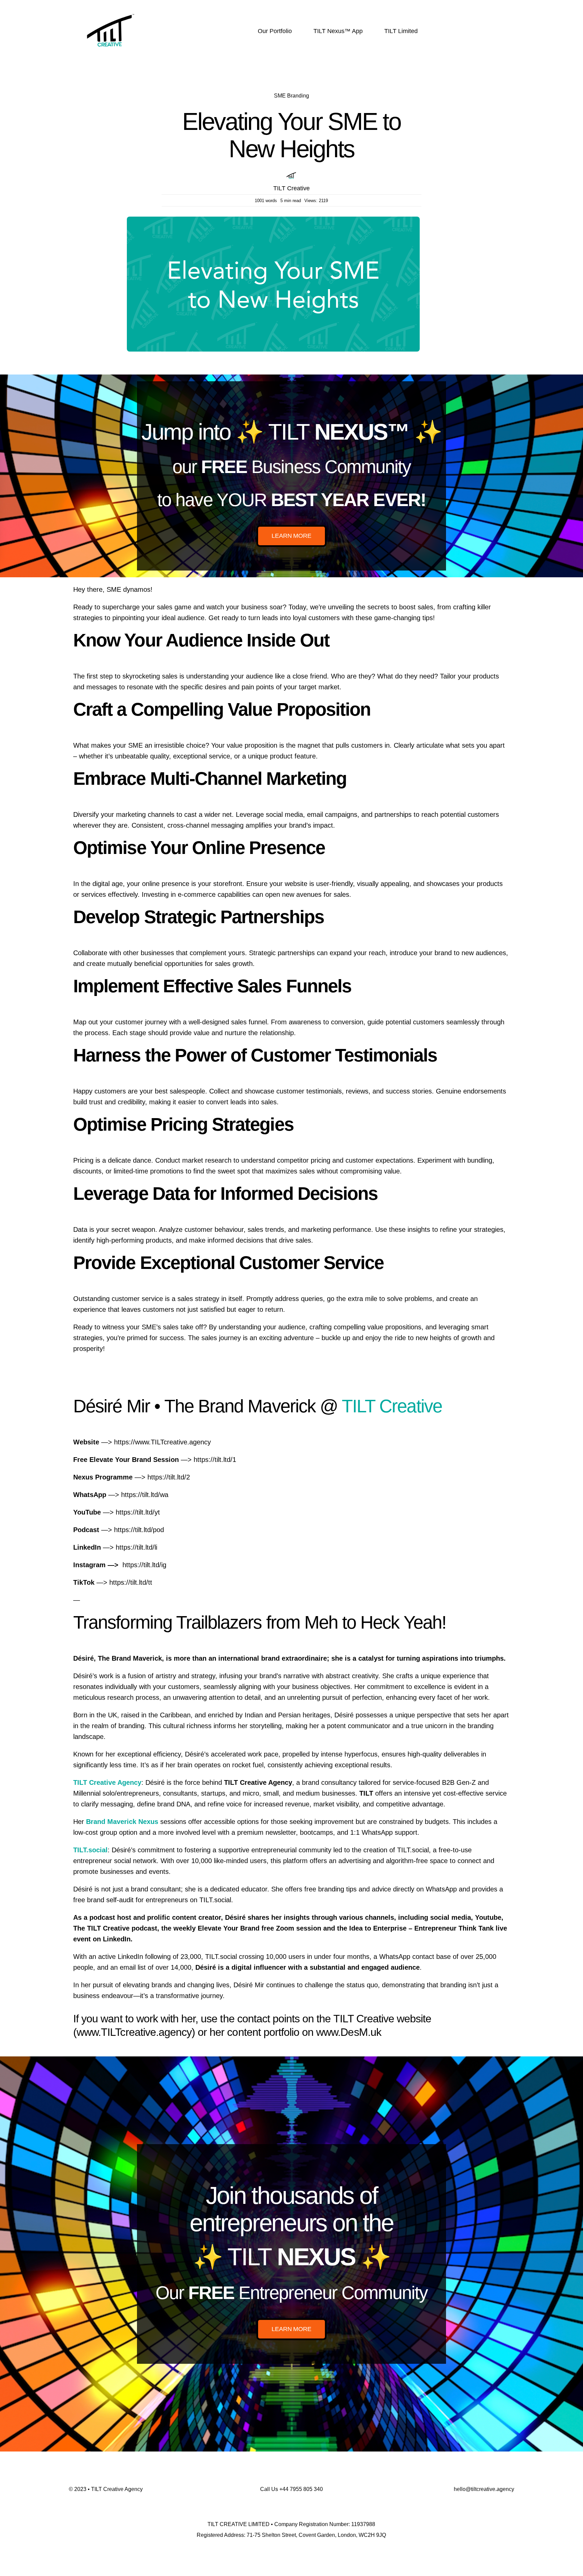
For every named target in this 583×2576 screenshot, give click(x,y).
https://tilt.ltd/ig (144, 1565)
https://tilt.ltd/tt (131, 1582)
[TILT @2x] (111, 9)
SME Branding (291, 96)
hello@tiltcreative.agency (484, 2489)
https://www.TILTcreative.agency (162, 1442)
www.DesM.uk (349, 2032)
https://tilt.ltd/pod (139, 1530)
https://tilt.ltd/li (136, 1547)
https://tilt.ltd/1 (215, 1460)
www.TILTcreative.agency (134, 2032)
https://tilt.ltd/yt (138, 1512)
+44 (301, 2489)
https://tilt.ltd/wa (145, 1495)
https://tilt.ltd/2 (169, 1477)
